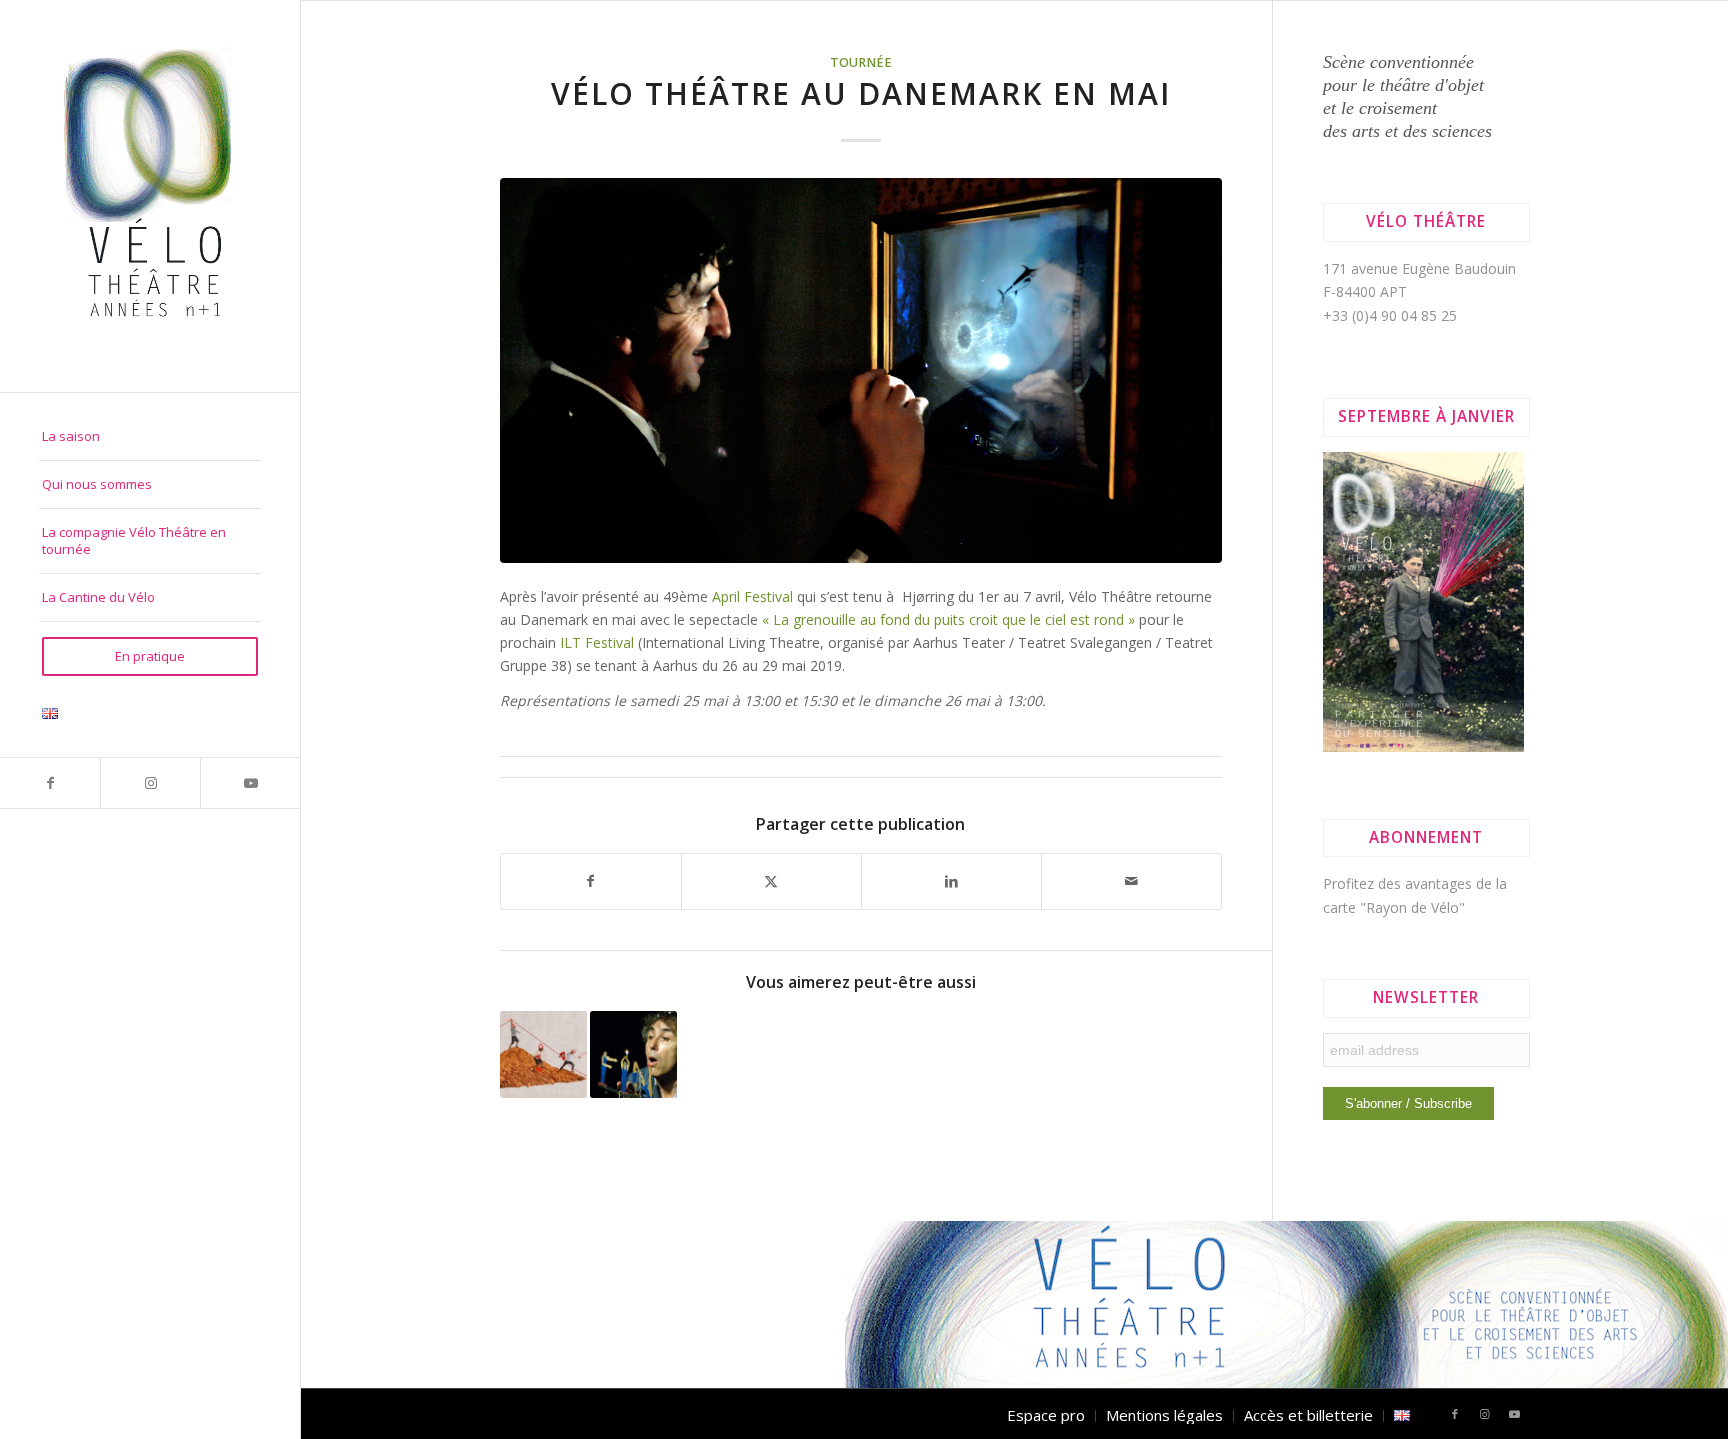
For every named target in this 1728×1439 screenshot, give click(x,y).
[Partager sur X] (771, 881)
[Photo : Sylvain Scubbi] (861, 370)
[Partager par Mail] (1131, 881)
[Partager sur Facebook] (591, 881)
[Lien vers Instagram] (150, 783)
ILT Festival (597, 642)
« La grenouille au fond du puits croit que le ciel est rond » (950, 619)
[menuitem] (150, 437)
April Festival (752, 596)
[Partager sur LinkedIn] (951, 881)
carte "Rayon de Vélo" (1394, 907)
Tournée (861, 62)
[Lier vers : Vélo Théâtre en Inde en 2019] (633, 1054)
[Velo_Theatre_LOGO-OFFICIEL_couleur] (150, 196)
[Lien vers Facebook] (50, 783)
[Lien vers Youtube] (250, 783)
